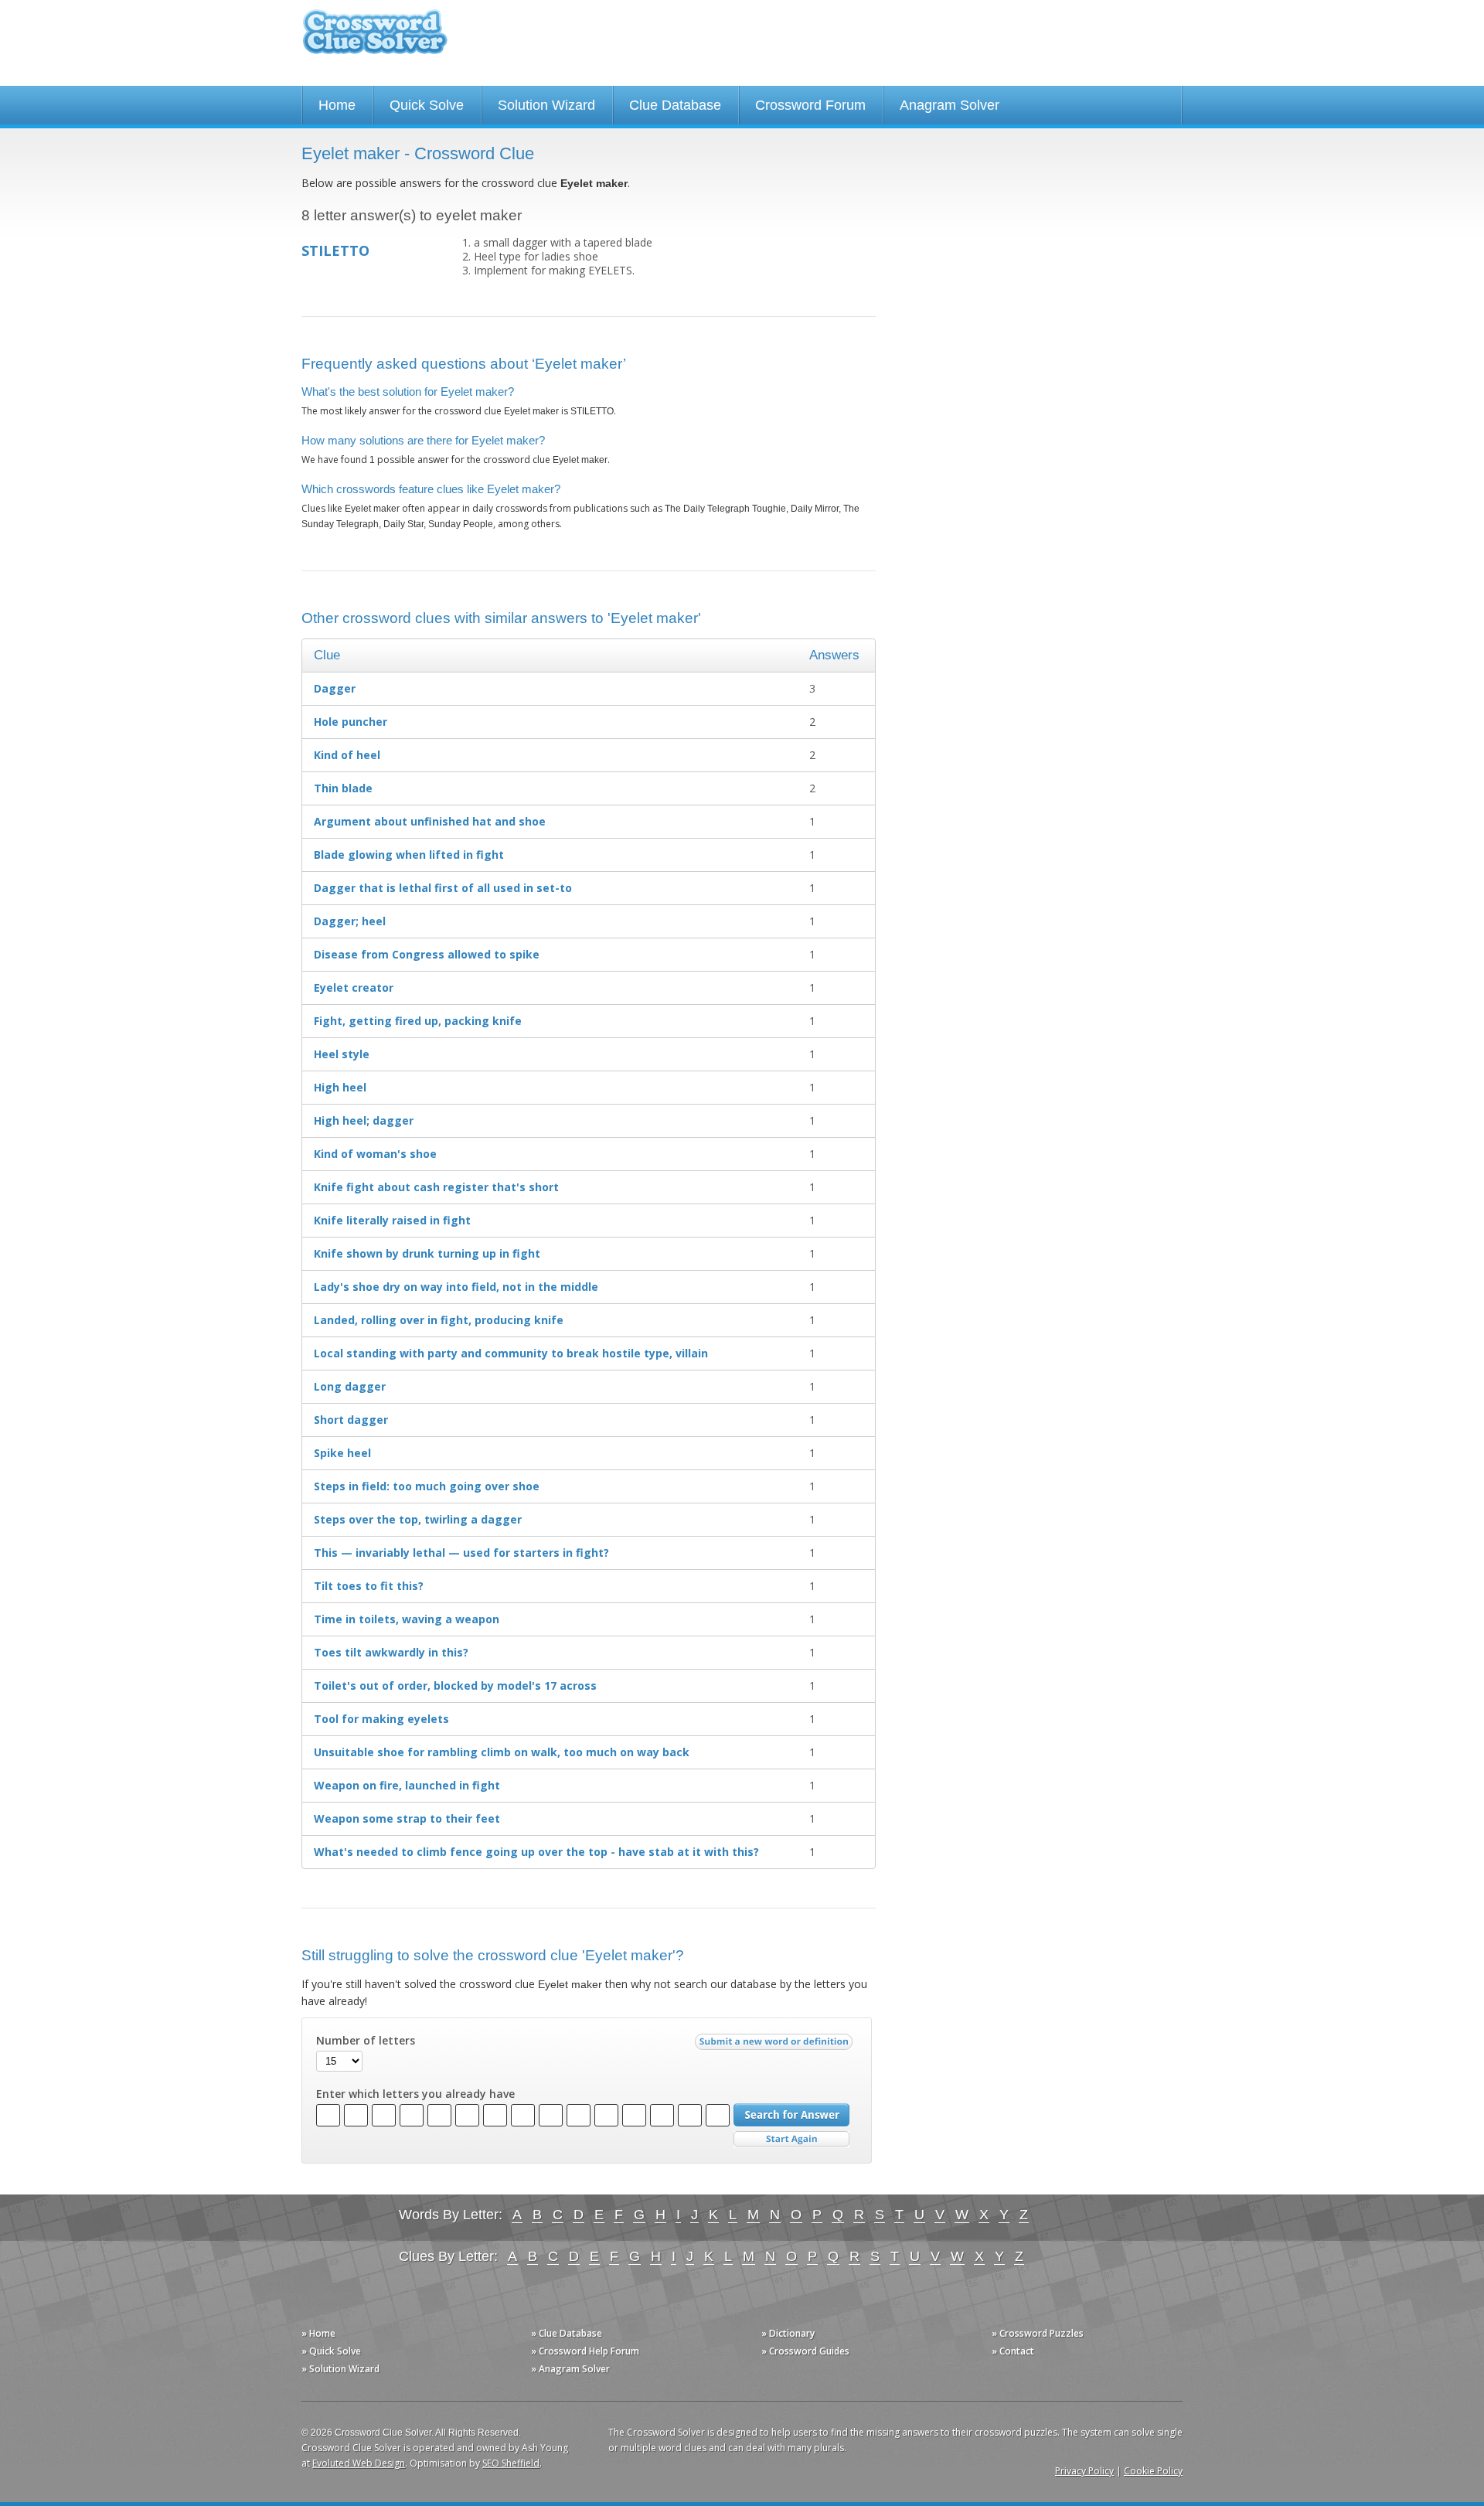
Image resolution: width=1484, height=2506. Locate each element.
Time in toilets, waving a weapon (407, 1619)
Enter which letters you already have (415, 2094)
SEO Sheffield (511, 2463)
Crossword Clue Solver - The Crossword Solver (375, 39)
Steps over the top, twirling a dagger (418, 1519)
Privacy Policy (1084, 2471)
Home (337, 105)
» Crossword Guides (805, 2351)
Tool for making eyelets (381, 1719)
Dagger (335, 688)
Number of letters (366, 2041)
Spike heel (342, 1453)
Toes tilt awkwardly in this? (391, 1652)
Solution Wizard (546, 105)
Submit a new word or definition (776, 2045)
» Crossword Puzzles (1038, 2333)
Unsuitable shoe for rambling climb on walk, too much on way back (502, 1752)
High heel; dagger (364, 1120)
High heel (340, 1087)
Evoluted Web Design (359, 2463)
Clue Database (675, 105)
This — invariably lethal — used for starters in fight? (461, 1553)
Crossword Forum (810, 105)
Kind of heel (347, 755)
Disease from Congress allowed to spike (427, 954)
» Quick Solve (331, 2351)
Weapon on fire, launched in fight (407, 1785)
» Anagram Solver (570, 2369)
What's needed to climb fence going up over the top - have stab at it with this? (536, 1852)
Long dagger (350, 1386)
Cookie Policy (1153, 2471)
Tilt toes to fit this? (369, 1586)
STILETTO (335, 250)
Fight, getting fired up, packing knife (418, 1021)
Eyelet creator (354, 987)
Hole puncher (351, 722)
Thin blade (343, 788)
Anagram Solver (950, 105)
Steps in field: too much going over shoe (427, 1486)
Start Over (791, 2139)
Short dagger (351, 1420)
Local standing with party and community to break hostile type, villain (511, 1353)
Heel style (342, 1054)
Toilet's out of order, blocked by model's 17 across (455, 1685)
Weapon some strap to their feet (407, 1818)
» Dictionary (788, 2333)
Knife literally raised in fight (392, 1220)
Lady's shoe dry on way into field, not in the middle (456, 1287)
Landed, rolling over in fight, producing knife (439, 1320)
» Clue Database (567, 2333)
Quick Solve (427, 105)
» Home (318, 2333)
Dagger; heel (350, 921)
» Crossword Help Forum (585, 2351)
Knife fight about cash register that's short (436, 1187)
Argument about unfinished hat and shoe (430, 821)
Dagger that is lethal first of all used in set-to (443, 888)
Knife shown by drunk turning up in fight (427, 1253)
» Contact (1013, 2351)
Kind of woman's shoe (375, 1154)
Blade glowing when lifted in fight (409, 855)
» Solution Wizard (340, 2369)
